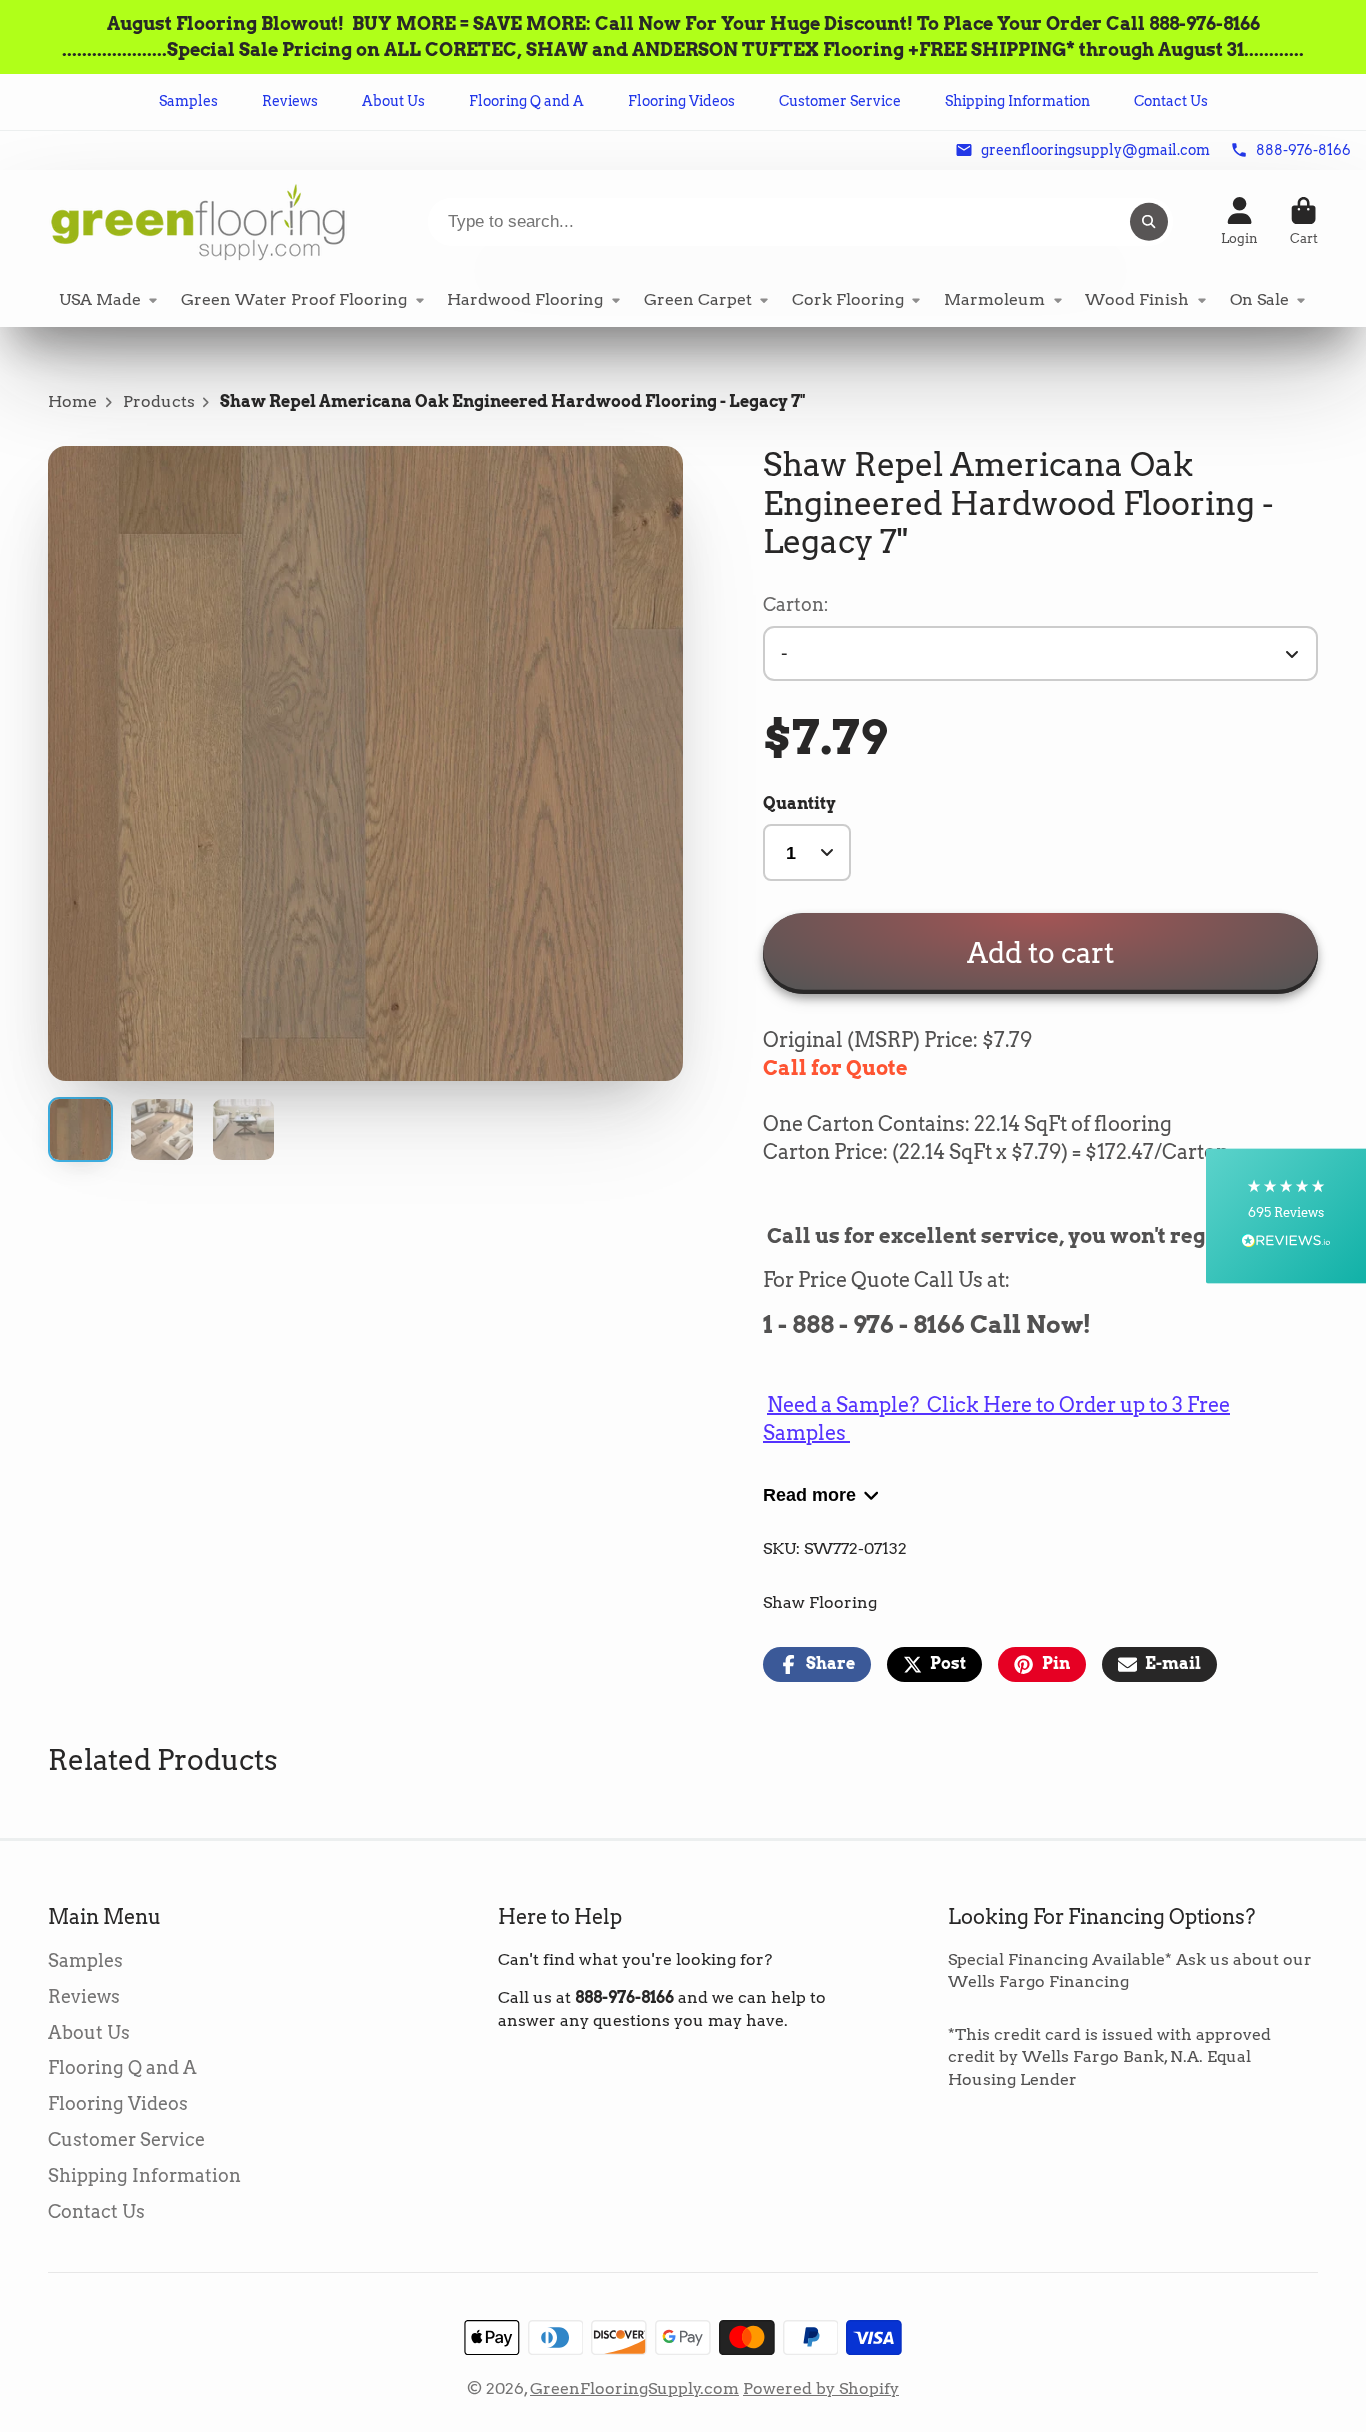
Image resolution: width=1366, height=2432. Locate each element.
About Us (393, 101)
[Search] (1149, 222)
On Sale (1259, 299)
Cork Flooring (848, 299)
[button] (1286, 1216)
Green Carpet (698, 299)
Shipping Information (1017, 101)
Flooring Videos (681, 101)
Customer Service (840, 101)
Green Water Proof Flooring (294, 299)
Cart (1304, 222)
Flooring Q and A (526, 101)
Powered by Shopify (821, 2388)
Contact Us (1171, 101)
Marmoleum (994, 299)
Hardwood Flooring (525, 299)
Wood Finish (1137, 299)
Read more (809, 1494)
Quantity (799, 803)
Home (72, 401)
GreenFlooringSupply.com (634, 2388)
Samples (188, 101)
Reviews (290, 101)
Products (159, 401)
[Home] (198, 221)
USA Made (100, 299)
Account (1239, 222)
